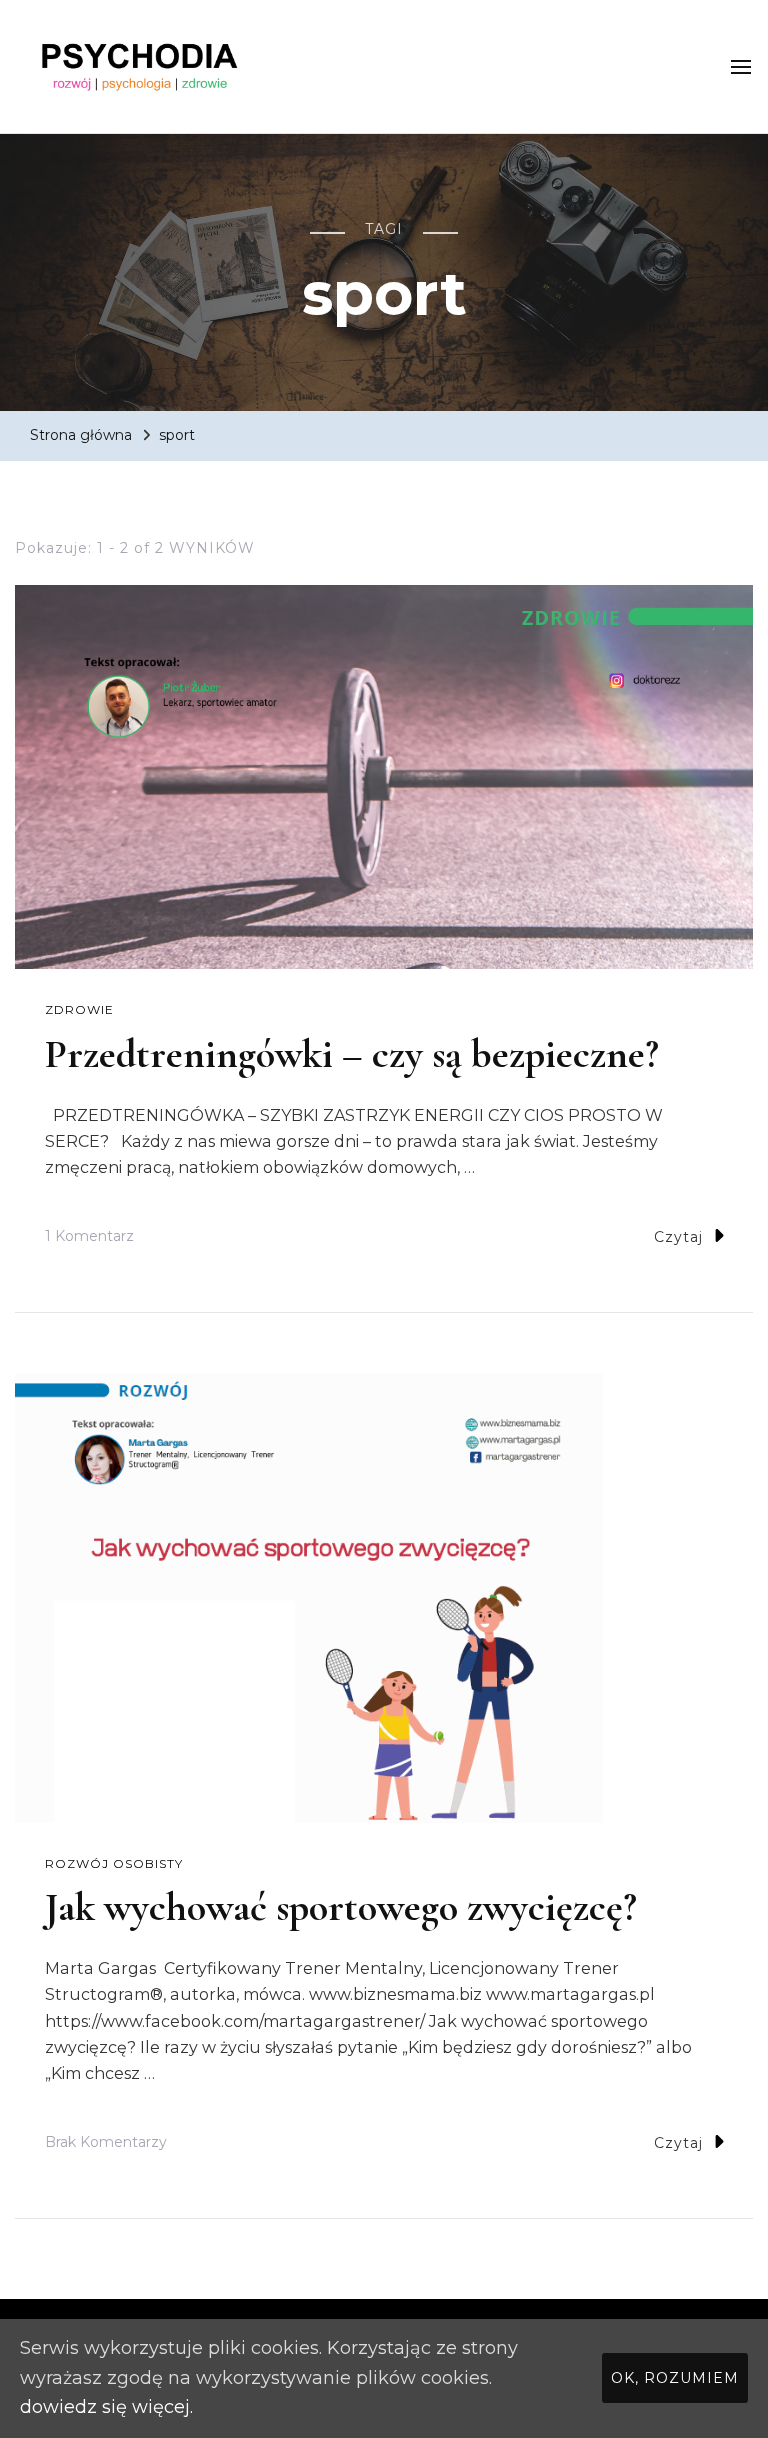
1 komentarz (89, 1239)
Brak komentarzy (106, 2145)
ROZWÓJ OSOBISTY (114, 1863)
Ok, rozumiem (675, 2378)
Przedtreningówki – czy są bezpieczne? (352, 1054)
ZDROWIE (79, 1009)
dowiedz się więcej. (106, 2407)
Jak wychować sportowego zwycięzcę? (341, 1907)
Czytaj (678, 1237)
